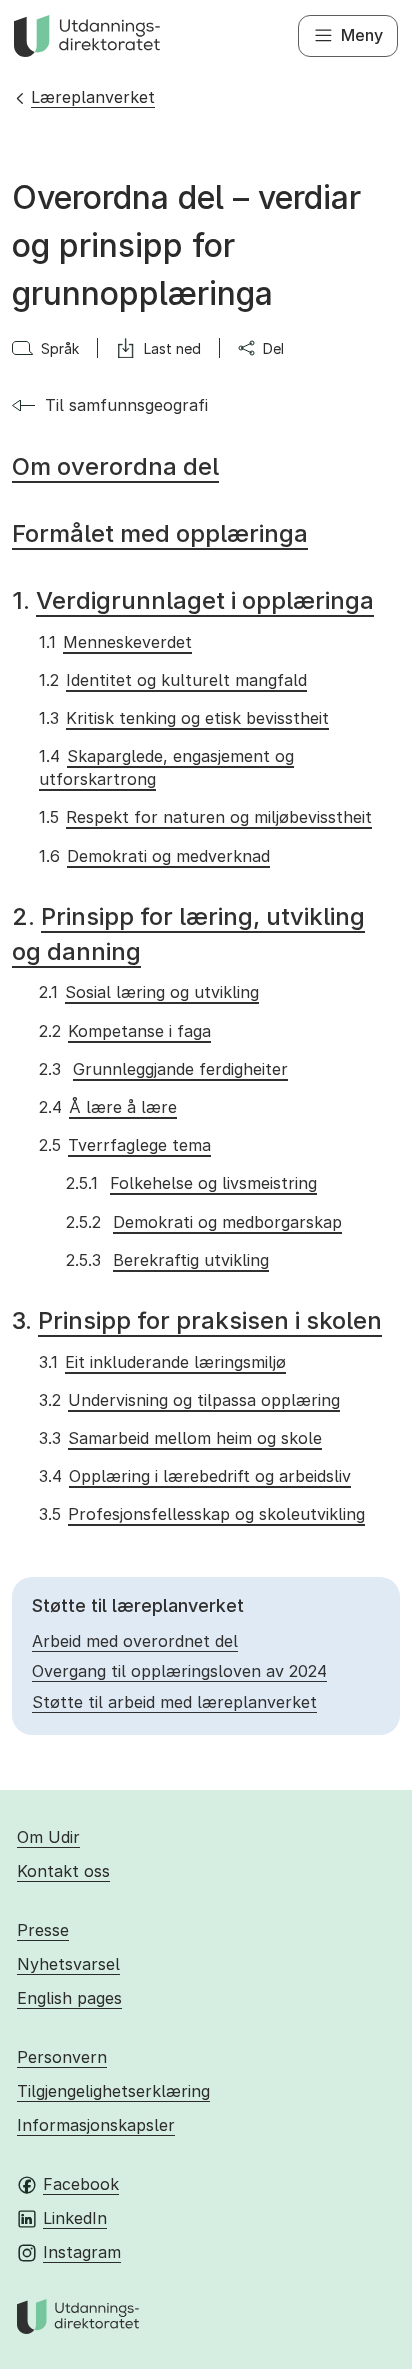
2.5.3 (167, 1260)
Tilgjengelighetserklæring (113, 2091)
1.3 (183, 718)
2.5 (124, 1145)
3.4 (194, 1476)
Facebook (81, 2184)
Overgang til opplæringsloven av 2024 (179, 1671)
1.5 (205, 817)
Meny (362, 35)
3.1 (162, 1362)
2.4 (107, 1107)
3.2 (189, 1400)
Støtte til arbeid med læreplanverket (174, 1702)
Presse (43, 1930)
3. (197, 1320)
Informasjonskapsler (96, 2125)
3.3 (180, 1438)
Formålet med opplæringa (160, 533)
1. (193, 600)
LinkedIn (75, 2218)
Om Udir (48, 1837)
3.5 (201, 1514)
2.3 (163, 1069)
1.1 (115, 642)
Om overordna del (115, 466)
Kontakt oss (63, 1871)
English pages (69, 1998)
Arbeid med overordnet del (135, 1641)
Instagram (82, 2252)
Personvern (62, 2057)
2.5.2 (203, 1222)
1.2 (172, 680)
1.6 (154, 856)
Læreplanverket (93, 97)
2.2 (124, 1031)
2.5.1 (191, 1183)
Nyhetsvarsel (68, 1964)
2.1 (148, 992)
